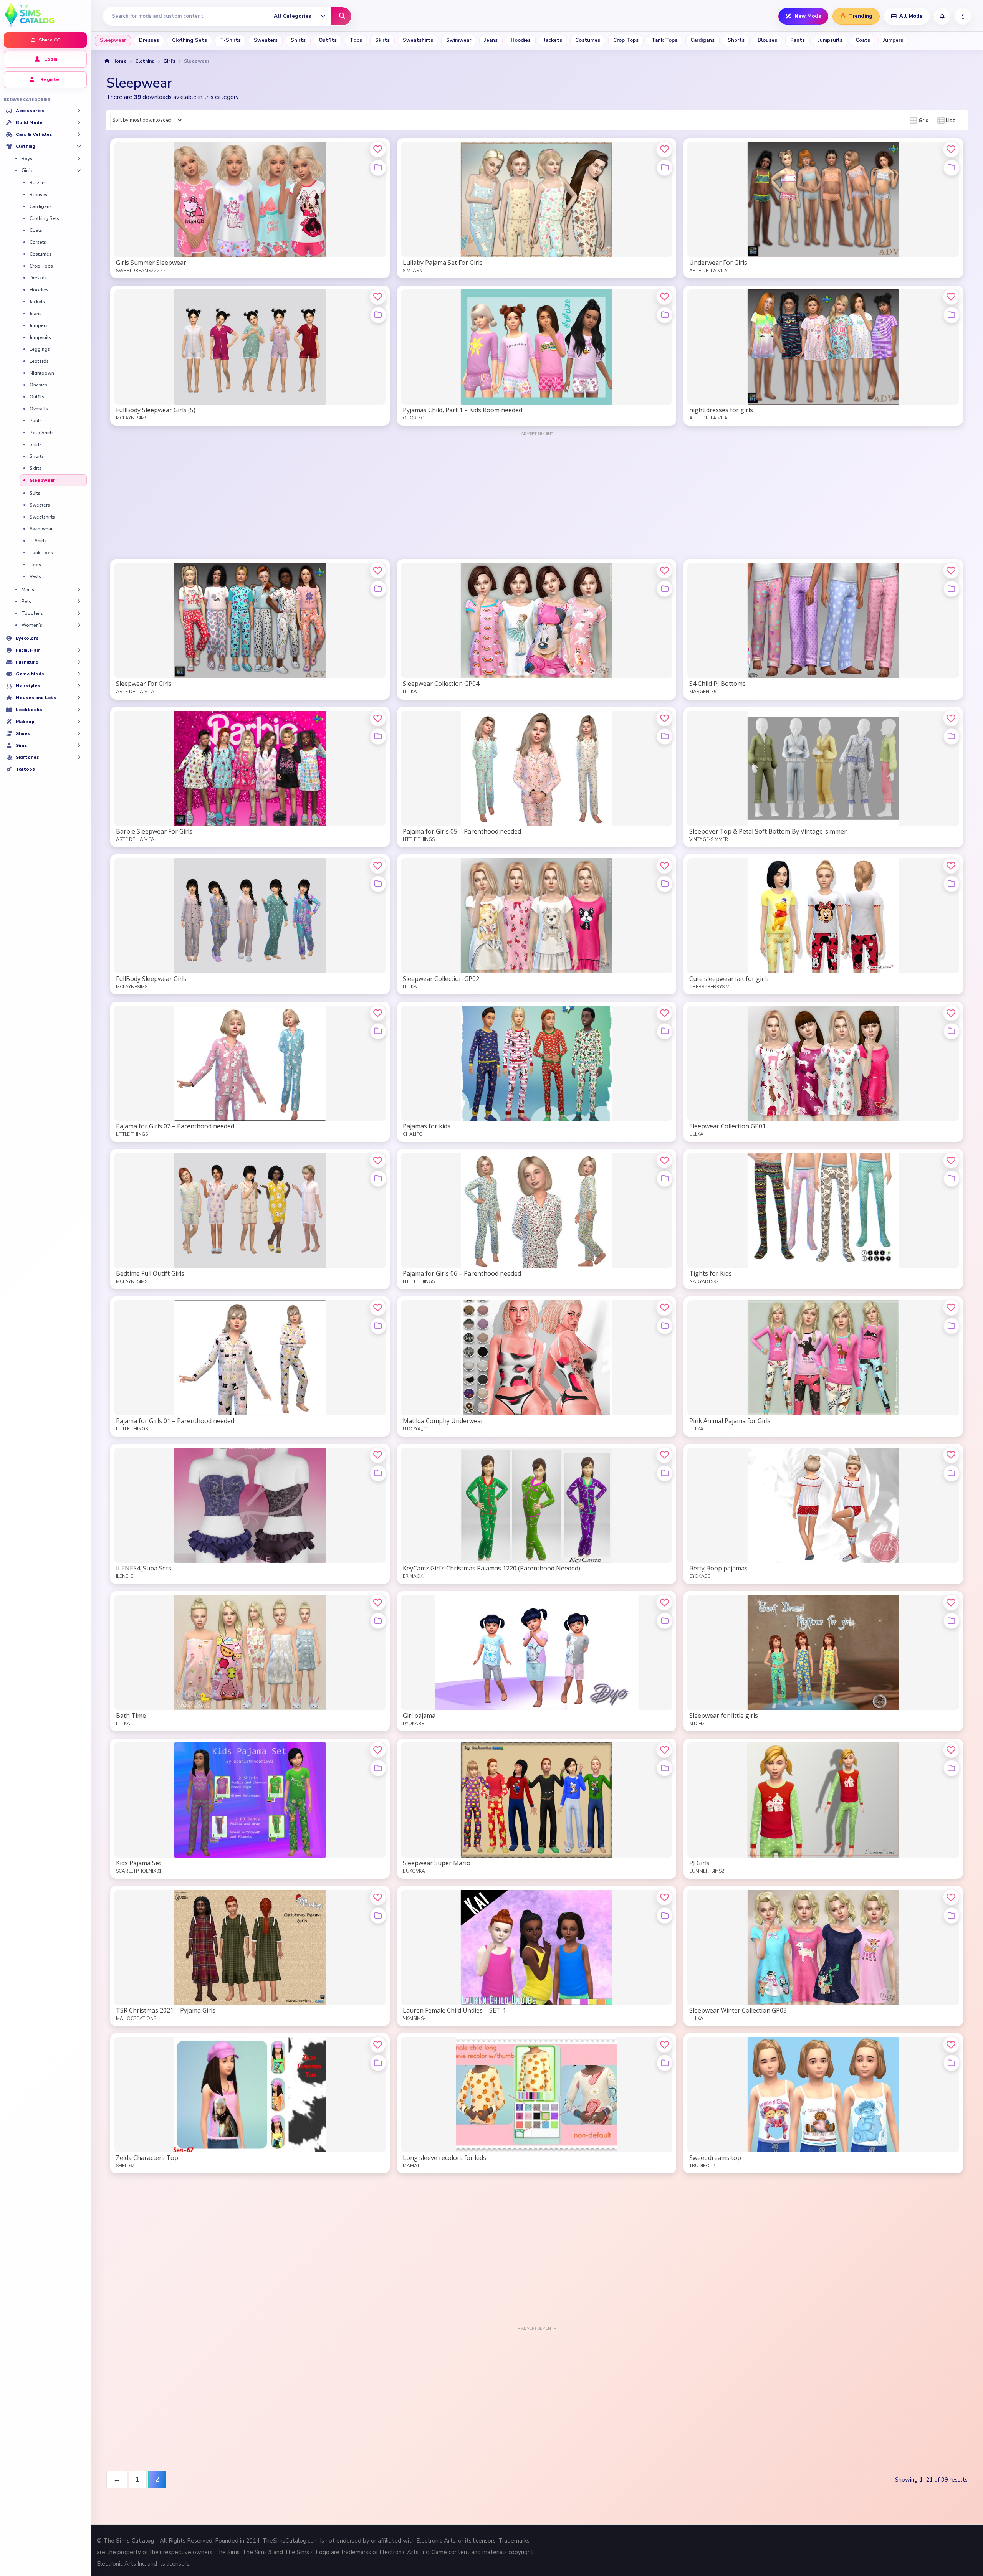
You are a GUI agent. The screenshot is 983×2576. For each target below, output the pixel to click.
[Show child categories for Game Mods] (79, 674)
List (950, 121)
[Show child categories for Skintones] (79, 757)
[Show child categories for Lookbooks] (79, 710)
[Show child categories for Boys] (79, 159)
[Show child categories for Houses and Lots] (79, 698)
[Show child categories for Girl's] (79, 170)
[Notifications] (942, 16)
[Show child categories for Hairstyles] (79, 686)
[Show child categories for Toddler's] (79, 613)
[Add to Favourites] (378, 149)
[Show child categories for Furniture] (79, 662)
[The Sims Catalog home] (45, 14)
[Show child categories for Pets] (79, 601)
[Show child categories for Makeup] (79, 722)
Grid (923, 121)
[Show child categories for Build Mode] (79, 122)
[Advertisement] (537, 491)
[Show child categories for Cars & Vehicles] (79, 134)
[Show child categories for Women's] (79, 625)
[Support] (963, 16)
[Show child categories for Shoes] (79, 733)
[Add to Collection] (378, 168)
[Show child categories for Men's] (79, 590)
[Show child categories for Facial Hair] (79, 650)
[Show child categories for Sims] (79, 745)
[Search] (341, 16)
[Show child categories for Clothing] (79, 146)
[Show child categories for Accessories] (79, 111)
